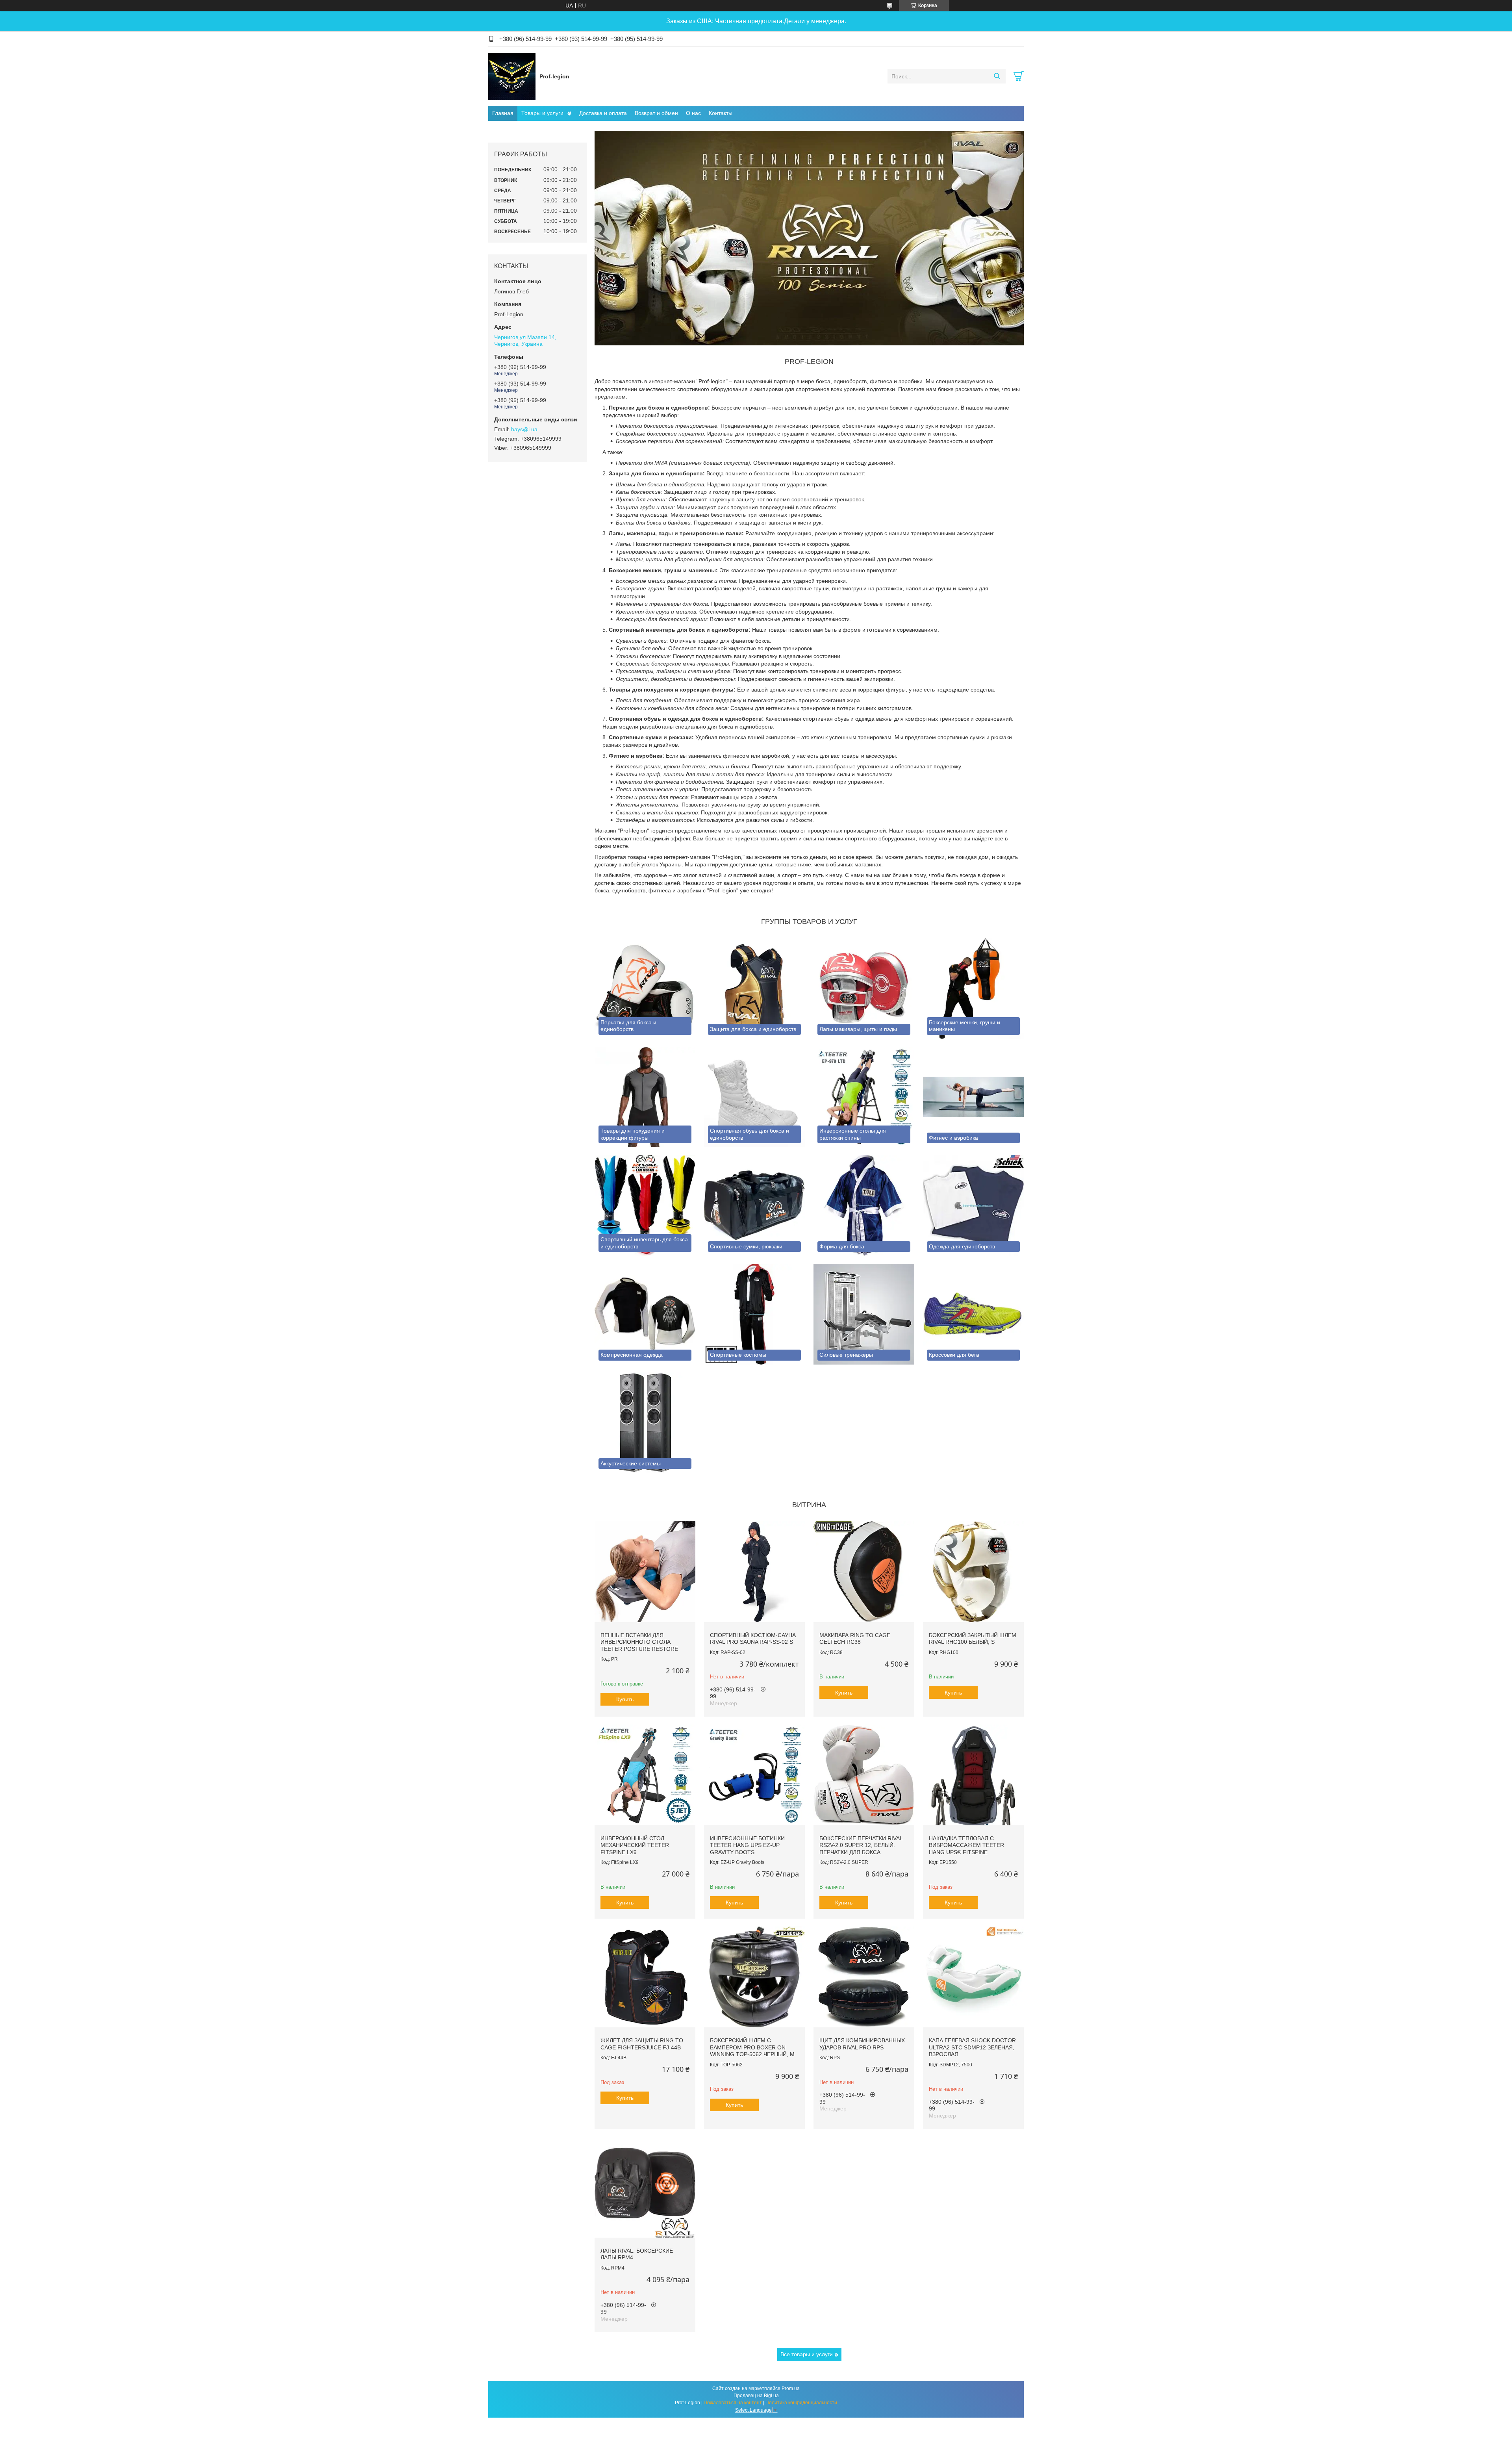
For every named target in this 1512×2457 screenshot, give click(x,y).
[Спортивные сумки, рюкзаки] (754, 1205)
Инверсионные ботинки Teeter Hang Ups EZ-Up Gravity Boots (747, 1845)
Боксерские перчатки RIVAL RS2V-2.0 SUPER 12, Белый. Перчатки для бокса (861, 1845)
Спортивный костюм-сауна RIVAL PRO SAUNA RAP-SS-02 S (753, 1639)
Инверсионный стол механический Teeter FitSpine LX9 (635, 1845)
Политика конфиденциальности (801, 2403)
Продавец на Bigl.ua (756, 2396)
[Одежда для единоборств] (973, 1205)
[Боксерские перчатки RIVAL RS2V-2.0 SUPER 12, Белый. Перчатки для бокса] (864, 1775)
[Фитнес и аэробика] (973, 1097)
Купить (625, 1699)
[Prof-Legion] (512, 76)
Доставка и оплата (603, 113)
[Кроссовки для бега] (973, 1314)
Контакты (721, 113)
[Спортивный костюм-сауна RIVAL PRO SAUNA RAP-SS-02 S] (754, 1572)
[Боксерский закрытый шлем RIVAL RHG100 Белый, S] (973, 1572)
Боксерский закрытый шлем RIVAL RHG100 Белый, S (973, 1639)
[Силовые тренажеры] (864, 1314)
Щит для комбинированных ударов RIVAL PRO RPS (862, 2044)
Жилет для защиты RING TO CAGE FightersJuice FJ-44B (642, 2044)
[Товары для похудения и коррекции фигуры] (645, 1097)
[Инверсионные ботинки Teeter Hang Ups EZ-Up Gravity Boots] (754, 1775)
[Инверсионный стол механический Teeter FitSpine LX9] (645, 1775)
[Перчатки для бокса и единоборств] (645, 988)
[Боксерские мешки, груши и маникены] (973, 988)
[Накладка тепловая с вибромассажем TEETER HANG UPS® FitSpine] (973, 1775)
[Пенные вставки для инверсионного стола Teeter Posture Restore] (645, 1572)
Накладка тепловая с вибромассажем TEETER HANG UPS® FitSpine (966, 1845)
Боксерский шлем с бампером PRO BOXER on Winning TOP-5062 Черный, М (752, 2047)
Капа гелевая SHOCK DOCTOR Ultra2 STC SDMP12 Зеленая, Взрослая (972, 2047)
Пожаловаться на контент (733, 2403)
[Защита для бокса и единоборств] (754, 988)
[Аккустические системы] (645, 1423)
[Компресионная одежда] (645, 1314)
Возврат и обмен (656, 113)
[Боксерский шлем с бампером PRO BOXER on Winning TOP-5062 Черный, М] (754, 1977)
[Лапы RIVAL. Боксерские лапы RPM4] (645, 2187)
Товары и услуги (542, 113)
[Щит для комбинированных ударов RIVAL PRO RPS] (864, 1977)
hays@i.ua (524, 429)
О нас (693, 113)
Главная (503, 113)
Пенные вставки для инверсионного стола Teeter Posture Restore (639, 1642)
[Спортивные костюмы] (754, 1314)
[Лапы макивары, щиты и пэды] (864, 988)
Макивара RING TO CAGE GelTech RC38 (855, 1639)
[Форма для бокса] (864, 1205)
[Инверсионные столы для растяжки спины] (864, 1097)
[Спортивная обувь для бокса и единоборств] (754, 1097)
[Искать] (997, 76)
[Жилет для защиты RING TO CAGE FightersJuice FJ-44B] (645, 1977)
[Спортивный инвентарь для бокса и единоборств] (645, 1205)
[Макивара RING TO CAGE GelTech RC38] (864, 1572)
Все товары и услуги (807, 2354)
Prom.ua (791, 2388)
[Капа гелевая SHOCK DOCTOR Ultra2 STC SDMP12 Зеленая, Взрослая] (973, 1977)
